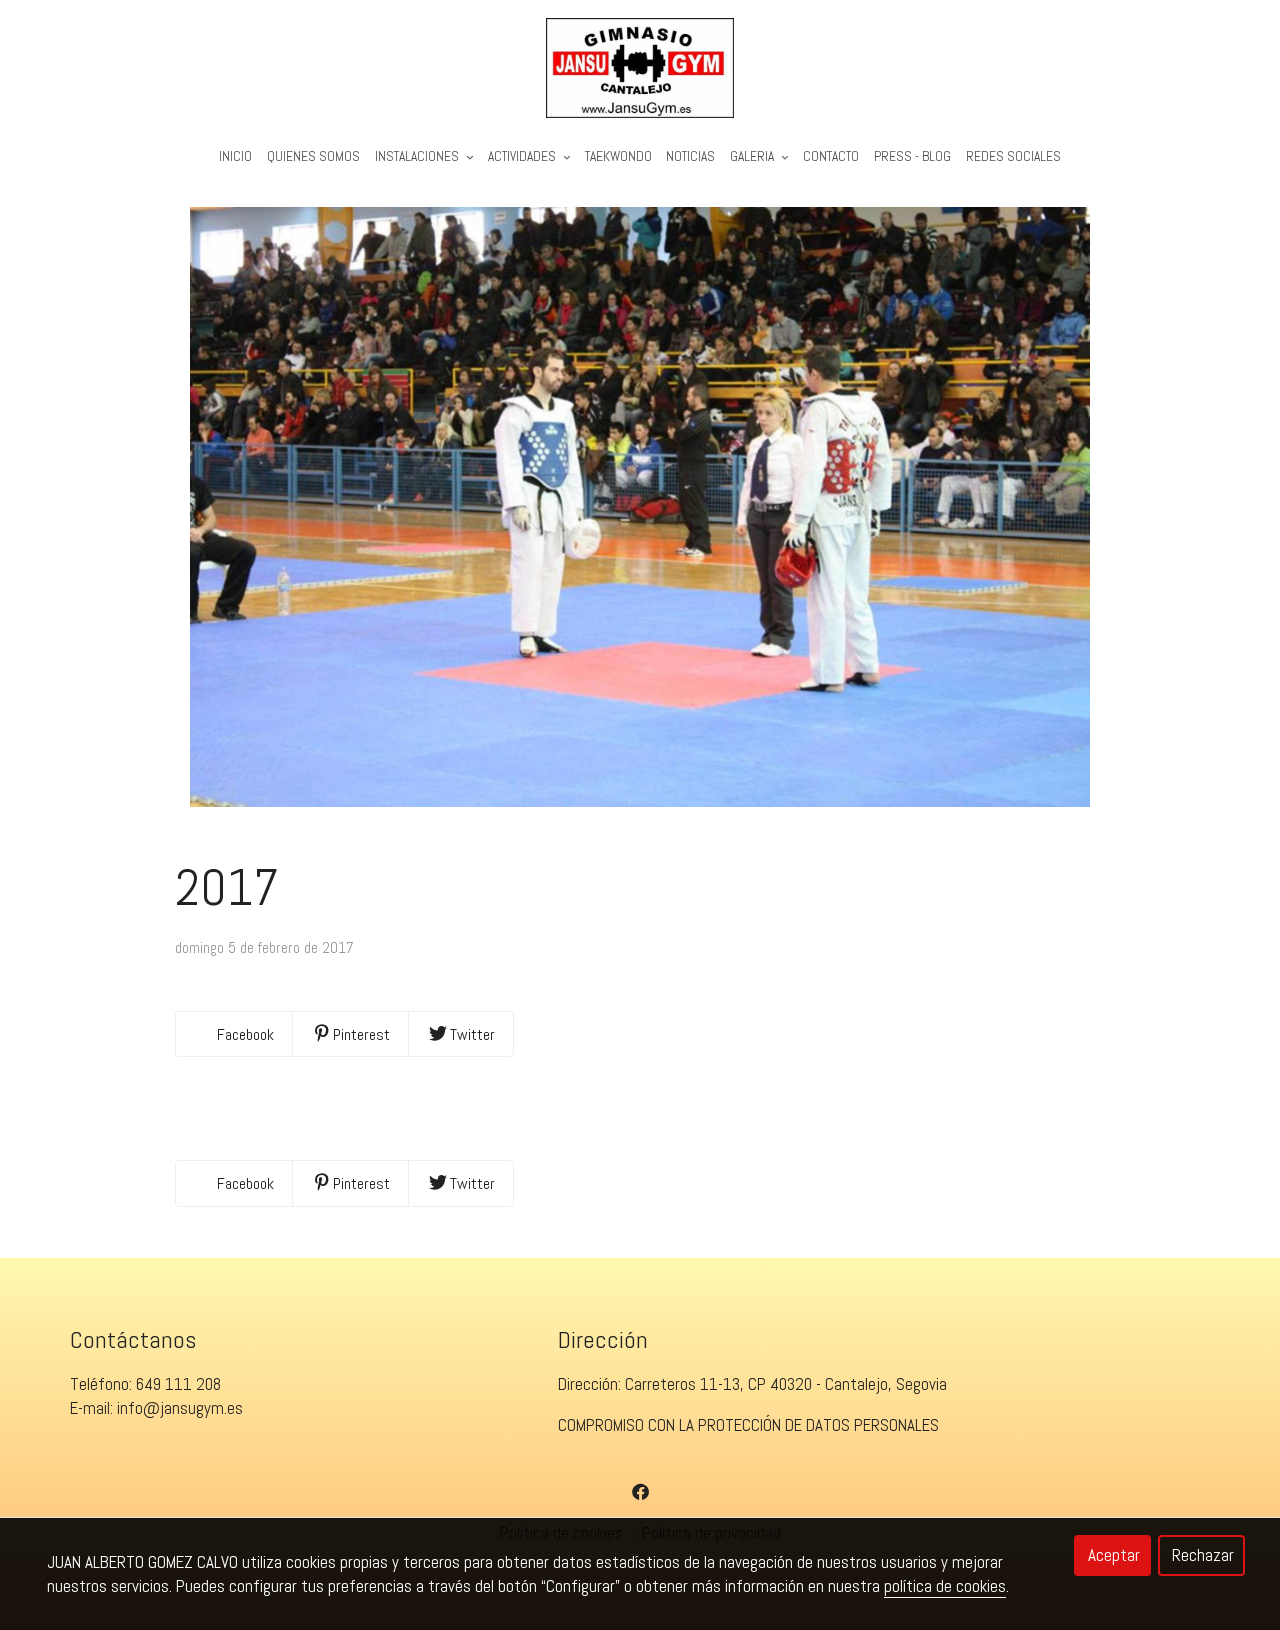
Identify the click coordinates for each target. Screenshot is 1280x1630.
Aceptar (1114, 1555)
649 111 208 (178, 1384)
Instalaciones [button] (418, 156)
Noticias (690, 156)
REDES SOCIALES (1013, 156)
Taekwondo (618, 156)
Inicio (235, 156)
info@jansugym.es (180, 1408)
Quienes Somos (313, 156)
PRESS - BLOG (912, 156)
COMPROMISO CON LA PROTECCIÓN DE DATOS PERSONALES (748, 1425)
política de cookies (945, 1586)
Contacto (831, 156)
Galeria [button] (753, 156)
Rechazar (1203, 1555)
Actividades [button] (523, 156)
